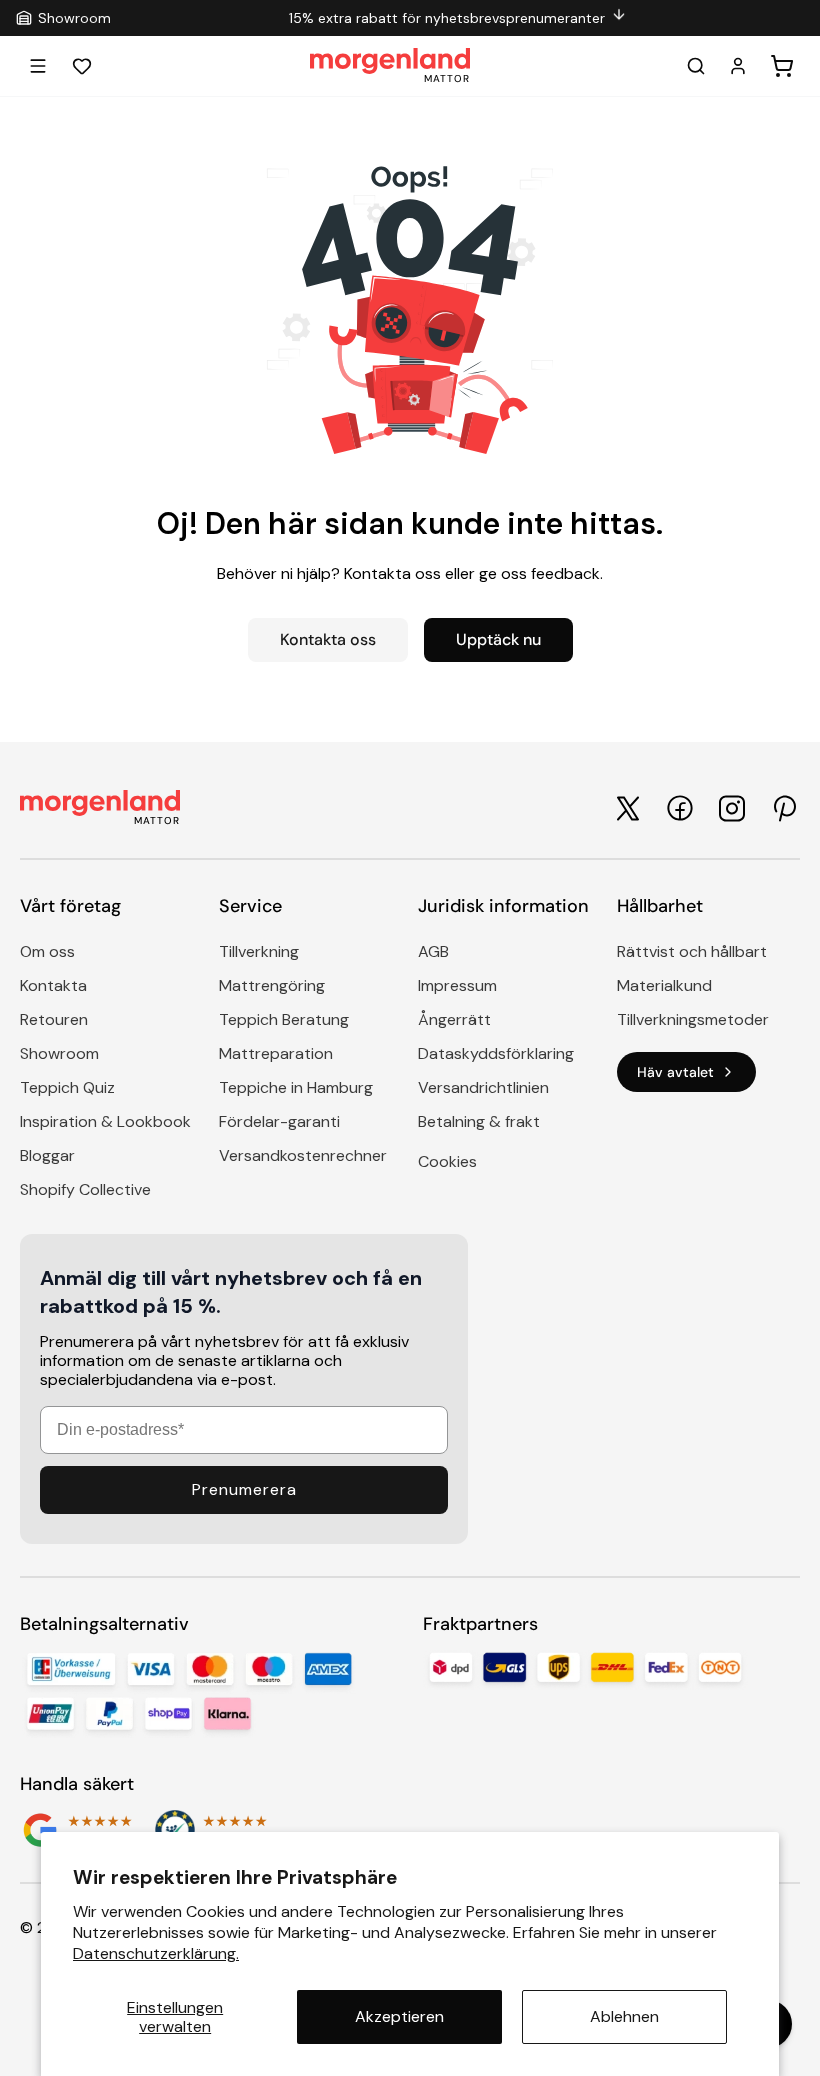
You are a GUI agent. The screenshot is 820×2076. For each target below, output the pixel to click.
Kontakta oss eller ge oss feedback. (473, 573)
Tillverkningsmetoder (693, 1019)
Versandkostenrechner (303, 1155)
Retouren (54, 1019)
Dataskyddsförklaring (496, 1053)
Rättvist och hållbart (692, 951)
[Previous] (121, 18)
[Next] (794, 18)
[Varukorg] (782, 66)
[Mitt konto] (738, 66)
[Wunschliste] (82, 66)
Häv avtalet (675, 1072)
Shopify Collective (85, 1189)
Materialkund (664, 985)
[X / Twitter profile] (628, 808)
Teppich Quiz (67, 1087)
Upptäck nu (498, 639)
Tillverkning (259, 951)
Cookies (447, 1161)
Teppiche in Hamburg (296, 1087)
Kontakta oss (328, 639)
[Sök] (696, 66)
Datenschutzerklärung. (156, 1953)
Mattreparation (276, 1053)
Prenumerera (244, 1489)
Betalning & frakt (479, 1121)
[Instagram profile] (732, 808)
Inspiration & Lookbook (105, 1121)
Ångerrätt (454, 1019)
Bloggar (47, 1155)
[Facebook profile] (680, 808)
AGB (433, 951)
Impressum (457, 985)
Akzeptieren (399, 2016)
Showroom (59, 1053)
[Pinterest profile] (784, 808)
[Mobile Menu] (38, 66)
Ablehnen (624, 2016)
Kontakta (53, 985)
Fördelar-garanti (279, 1121)
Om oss (47, 951)
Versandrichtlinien (483, 1087)
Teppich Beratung (284, 1019)
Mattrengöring (272, 985)
